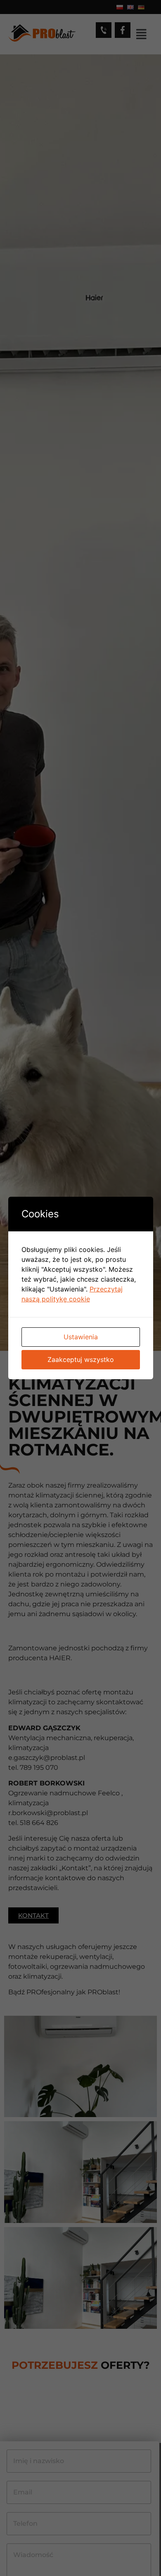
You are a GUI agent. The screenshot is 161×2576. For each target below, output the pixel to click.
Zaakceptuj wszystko (81, 1359)
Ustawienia (81, 1337)
